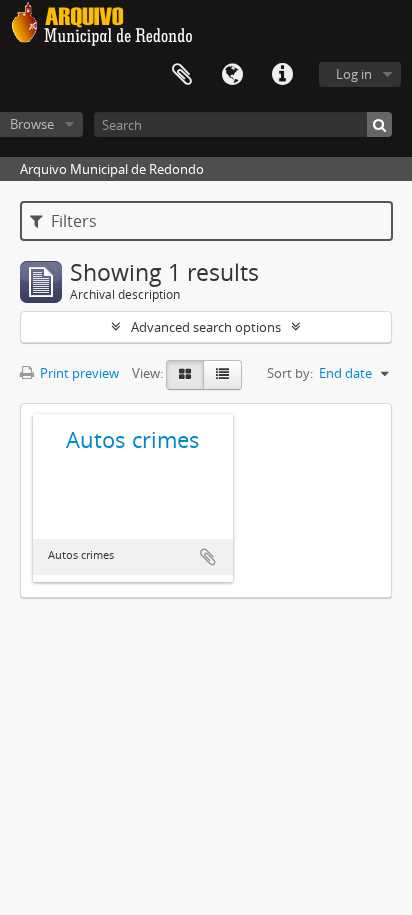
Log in (354, 74)
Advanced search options (206, 327)
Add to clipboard (208, 557)
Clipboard (182, 75)
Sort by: (290, 373)
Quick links (282, 75)
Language (232, 75)
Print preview (78, 373)
